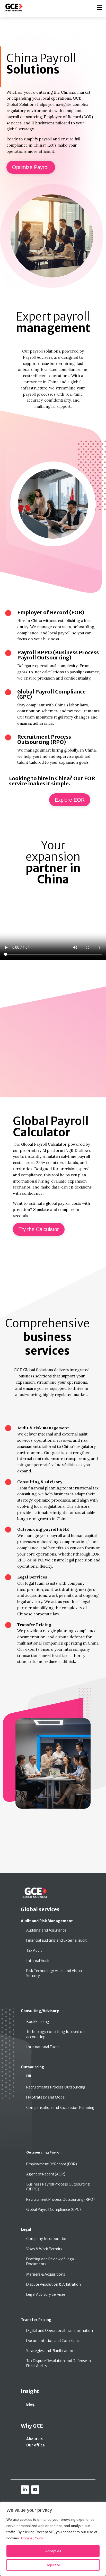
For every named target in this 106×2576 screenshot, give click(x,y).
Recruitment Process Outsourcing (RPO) (60, 2199)
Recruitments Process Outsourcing (56, 2087)
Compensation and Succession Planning (60, 2108)
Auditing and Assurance (46, 1930)
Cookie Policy (32, 2538)
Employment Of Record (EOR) (52, 2164)
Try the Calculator (39, 1229)
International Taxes (43, 2047)
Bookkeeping (38, 2022)
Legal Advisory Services (46, 2294)
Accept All (53, 2551)
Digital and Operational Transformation (60, 2331)
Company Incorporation (47, 2239)
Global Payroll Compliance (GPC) (54, 2210)
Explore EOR (70, 800)
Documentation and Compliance (54, 2341)
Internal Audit (38, 1961)
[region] (53, 2539)
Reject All (53, 2565)
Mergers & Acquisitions (46, 2274)
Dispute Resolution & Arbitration (54, 2284)
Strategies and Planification (50, 2351)
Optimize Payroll (31, 167)
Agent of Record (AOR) (46, 2174)
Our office (36, 2445)
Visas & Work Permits (44, 2249)
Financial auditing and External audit (56, 1940)
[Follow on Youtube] (35, 2490)
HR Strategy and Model (46, 2097)
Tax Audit (34, 1950)
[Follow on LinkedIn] (25, 2490)
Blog (30, 2404)
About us (34, 2439)
